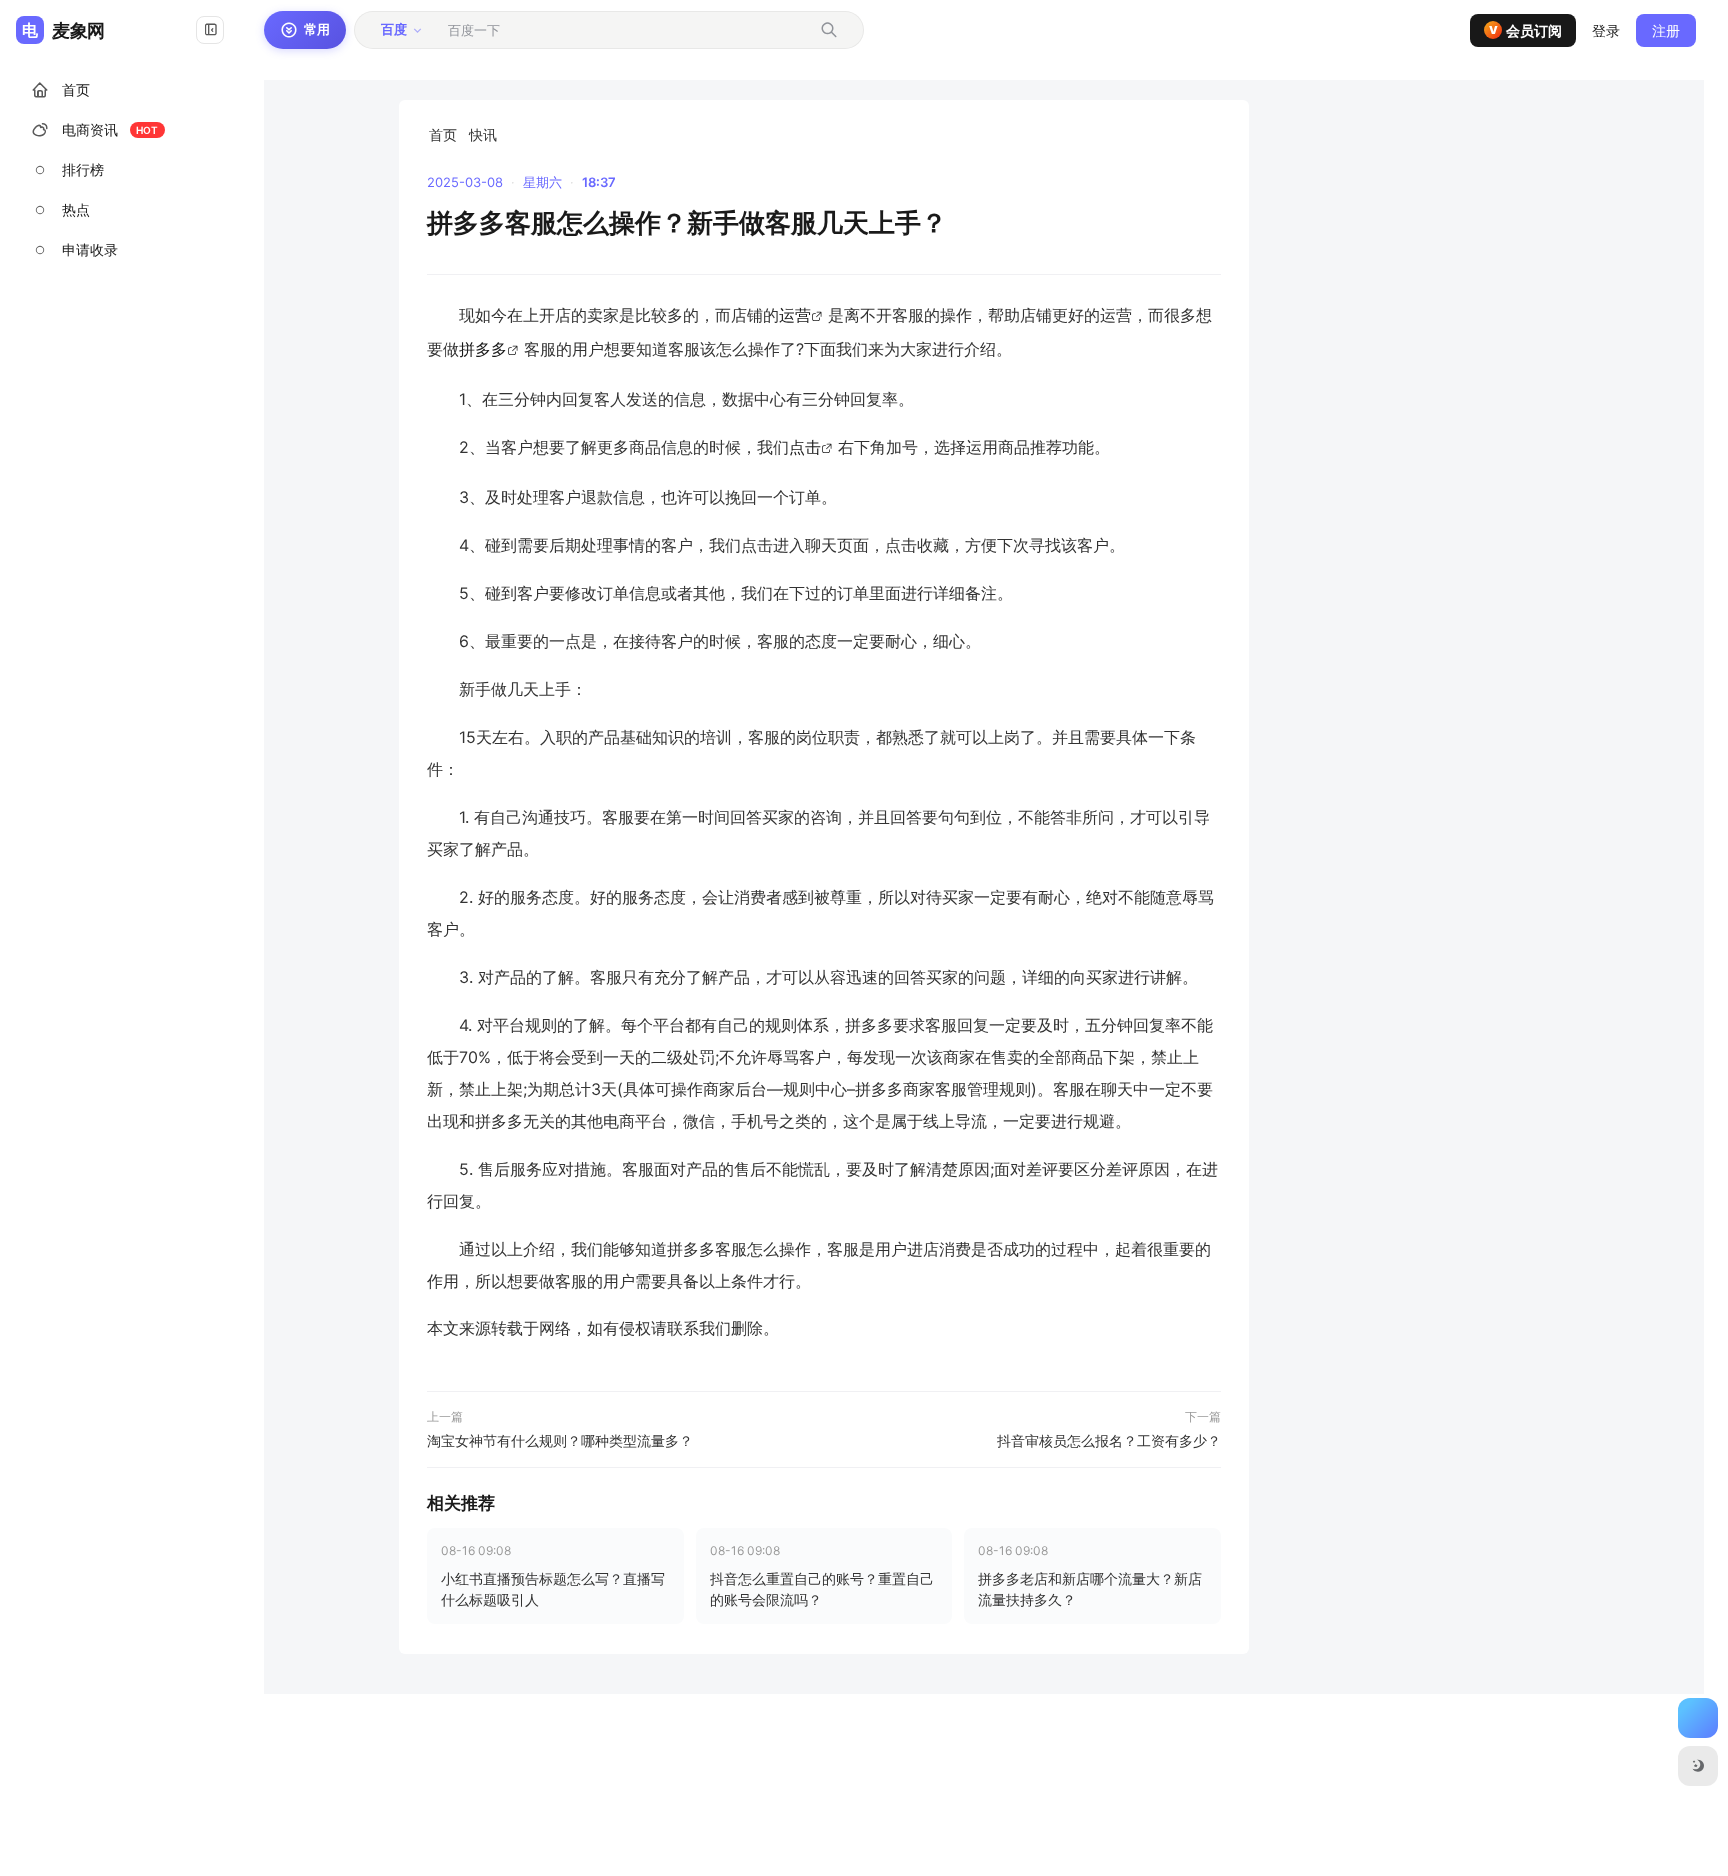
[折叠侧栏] (210, 30)
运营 (795, 315)
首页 (443, 134)
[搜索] (829, 30)
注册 (1666, 30)
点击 (805, 447)
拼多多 (483, 349)
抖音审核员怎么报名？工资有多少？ (1109, 1440)
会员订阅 (1526, 30)
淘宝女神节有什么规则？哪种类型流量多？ (560, 1440)
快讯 (483, 134)
